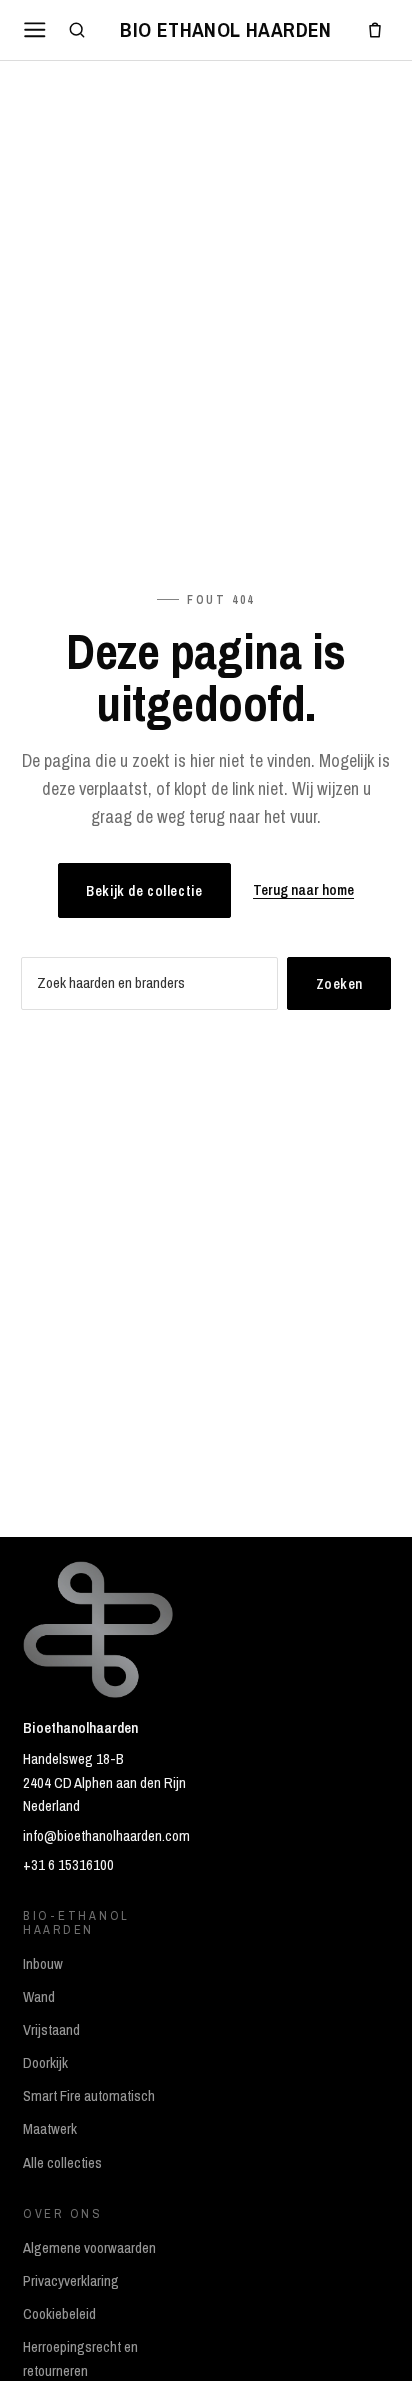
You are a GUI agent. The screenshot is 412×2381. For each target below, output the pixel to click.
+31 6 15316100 (68, 1865)
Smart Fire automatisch (89, 2096)
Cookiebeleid (59, 2314)
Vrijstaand (51, 2030)
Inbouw (43, 1964)
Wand (39, 1997)
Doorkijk (45, 2063)
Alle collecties (62, 2163)
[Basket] (375, 30)
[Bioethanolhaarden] (226, 30)
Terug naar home (303, 890)
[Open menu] (35, 29)
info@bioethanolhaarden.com (106, 1836)
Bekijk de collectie (144, 890)
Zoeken (339, 983)
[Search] (77, 30)
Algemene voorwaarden (89, 2248)
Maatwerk (50, 2129)
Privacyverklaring (71, 2281)
